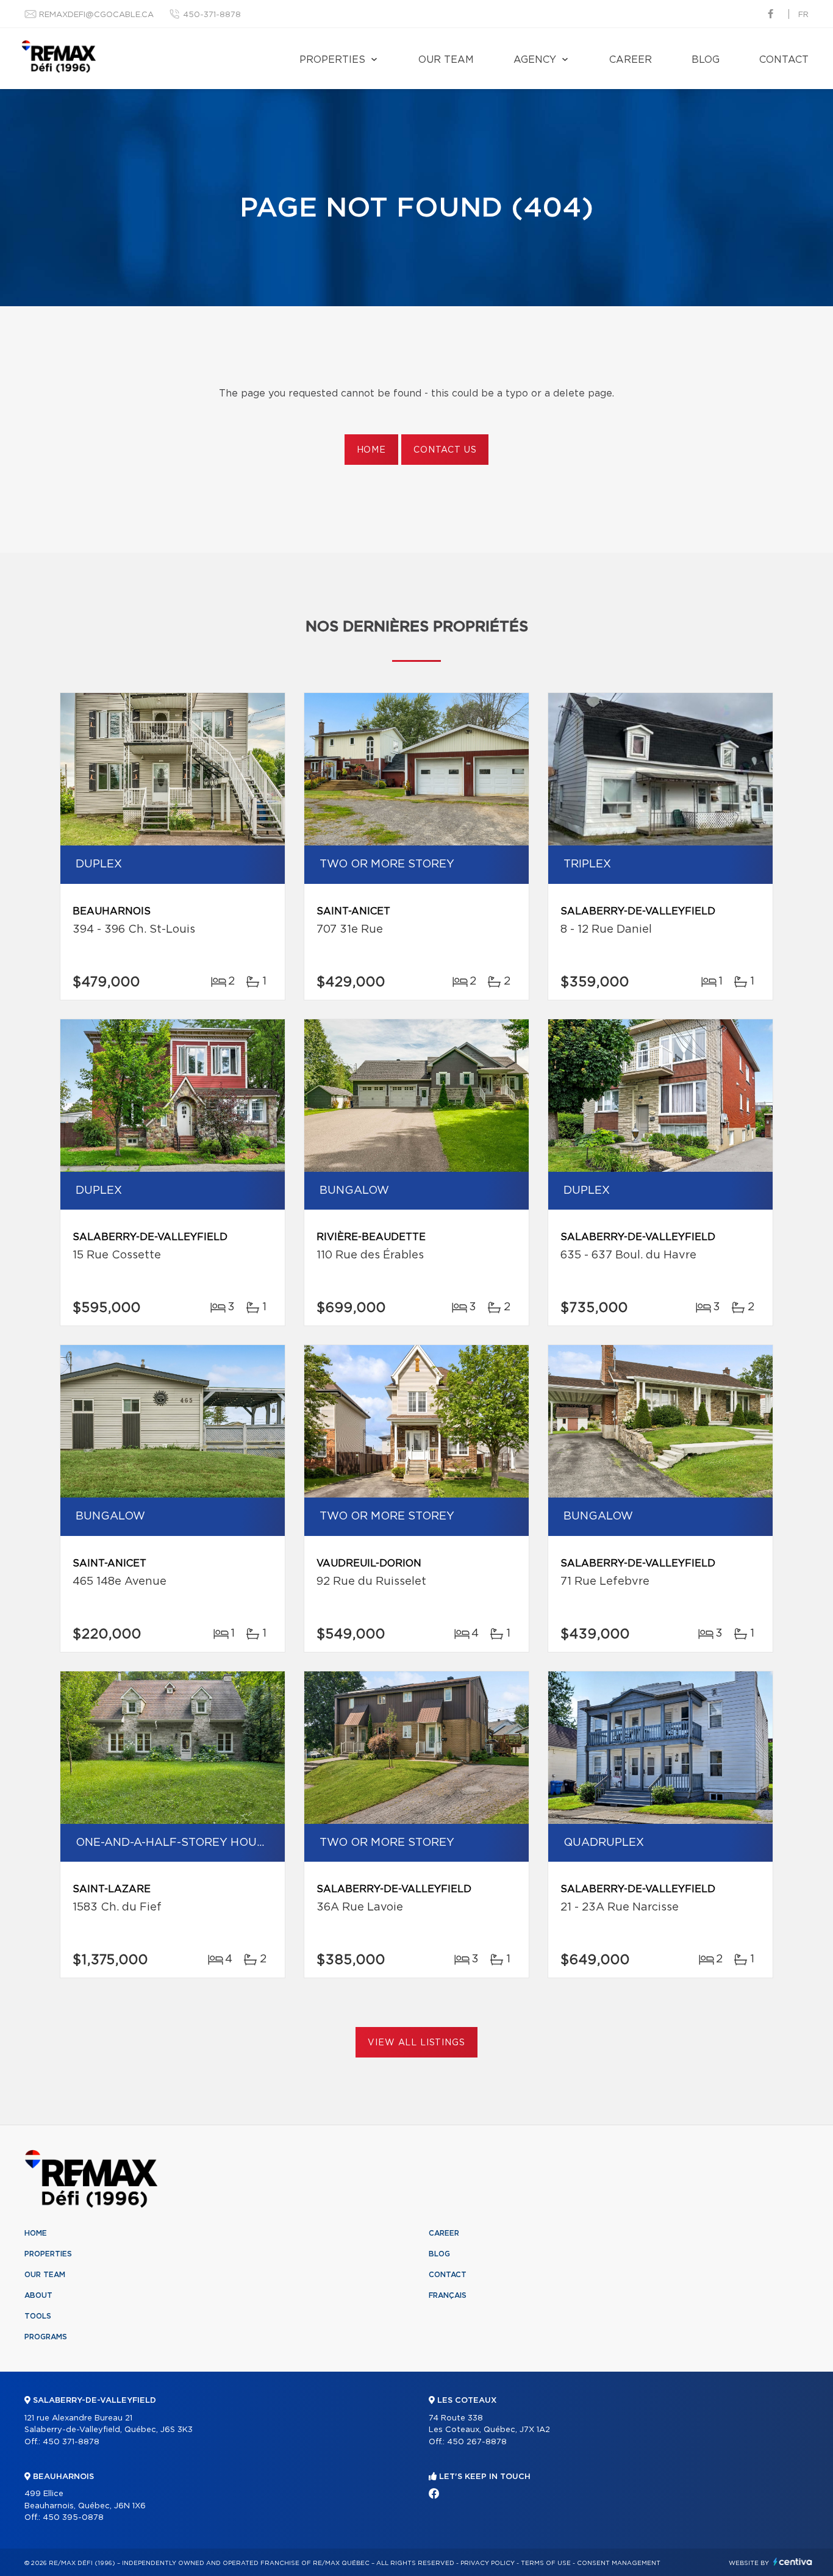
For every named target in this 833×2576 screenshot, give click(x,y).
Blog (706, 60)
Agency (535, 60)
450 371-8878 (71, 2442)
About (38, 2295)
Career (631, 60)
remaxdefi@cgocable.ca (96, 15)
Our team (446, 60)
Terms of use (546, 2563)
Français (448, 2295)
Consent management (619, 2563)
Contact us (445, 450)
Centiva (793, 2562)
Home (371, 450)
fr (803, 15)
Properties (332, 60)
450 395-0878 (73, 2518)
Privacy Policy (488, 2563)
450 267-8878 (477, 2442)
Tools (38, 2316)
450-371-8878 (212, 15)
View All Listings (416, 2043)
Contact (784, 60)
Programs (46, 2337)
